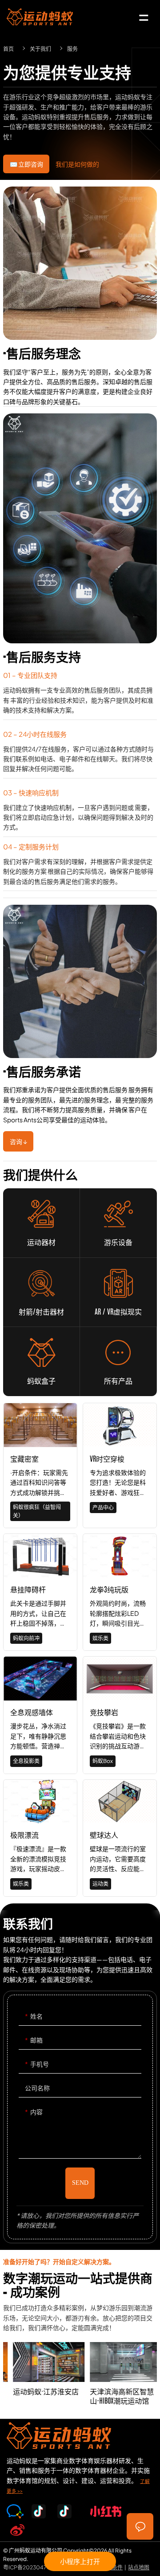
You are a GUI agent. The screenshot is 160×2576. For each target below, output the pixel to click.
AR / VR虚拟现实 (118, 1283)
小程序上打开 (80, 2561)
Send (80, 2183)
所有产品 (118, 1352)
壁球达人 (120, 1838)
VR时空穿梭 (120, 1465)
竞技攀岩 (120, 1715)
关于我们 (40, 49)
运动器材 (42, 1214)
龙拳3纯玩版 (120, 1592)
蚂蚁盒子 (42, 1352)
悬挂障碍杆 (40, 1592)
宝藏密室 (40, 1465)
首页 (8, 49)
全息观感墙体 (40, 1715)
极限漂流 (40, 1838)
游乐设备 (118, 1214)
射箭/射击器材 (41, 1283)
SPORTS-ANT (40, 17)
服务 (72, 49)
